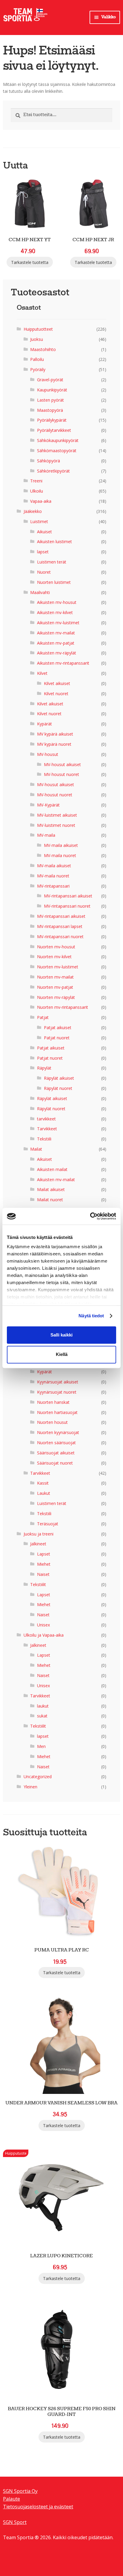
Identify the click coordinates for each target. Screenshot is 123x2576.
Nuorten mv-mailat (55, 977)
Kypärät (44, 724)
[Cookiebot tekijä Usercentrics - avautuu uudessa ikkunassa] (90, 1216)
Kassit (43, 1483)
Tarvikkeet (47, 1129)
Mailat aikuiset (51, 1189)
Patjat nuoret (57, 1038)
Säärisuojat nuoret (55, 1463)
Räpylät (44, 1068)
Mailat (36, 1149)
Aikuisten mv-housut (57, 602)
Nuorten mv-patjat (55, 987)
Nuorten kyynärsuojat (58, 1432)
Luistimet (39, 521)
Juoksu (37, 339)
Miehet (44, 1564)
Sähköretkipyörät (53, 471)
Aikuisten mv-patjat (56, 643)
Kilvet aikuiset (57, 683)
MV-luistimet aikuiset (57, 815)
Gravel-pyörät (50, 380)
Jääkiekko (33, 511)
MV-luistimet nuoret (56, 825)
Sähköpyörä (49, 461)
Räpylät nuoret (58, 1088)
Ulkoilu (37, 491)
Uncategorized (38, 1777)
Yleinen (30, 1787)
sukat (42, 1716)
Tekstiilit (38, 1584)
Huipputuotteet (38, 329)
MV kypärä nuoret (54, 744)
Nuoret (44, 572)
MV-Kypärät (48, 805)
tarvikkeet (46, 1119)
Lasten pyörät (50, 400)
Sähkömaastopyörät (57, 451)
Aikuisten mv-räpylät (57, 653)
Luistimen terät (52, 562)
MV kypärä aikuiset (55, 734)
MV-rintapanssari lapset (60, 926)
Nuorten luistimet (54, 582)
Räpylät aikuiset (59, 1078)
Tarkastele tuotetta (30, 262)
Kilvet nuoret (56, 694)
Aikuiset (44, 532)
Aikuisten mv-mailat (56, 633)
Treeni (36, 481)
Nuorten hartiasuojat (57, 1412)
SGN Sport (15, 2522)
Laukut (44, 1493)
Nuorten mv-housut (56, 947)
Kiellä (62, 1355)
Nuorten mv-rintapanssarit (63, 1007)
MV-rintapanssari (53, 886)
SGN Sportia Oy (20, 2491)
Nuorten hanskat (53, 1402)
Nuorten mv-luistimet (58, 967)
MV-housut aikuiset (62, 764)
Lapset (44, 1554)
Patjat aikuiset (58, 1027)
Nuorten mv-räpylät (56, 997)
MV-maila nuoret (60, 855)
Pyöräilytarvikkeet (54, 430)
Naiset (43, 1574)
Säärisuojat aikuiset (56, 1453)
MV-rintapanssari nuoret (67, 906)
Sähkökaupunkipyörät (58, 440)
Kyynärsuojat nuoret (57, 1392)
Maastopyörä (50, 410)
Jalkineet (38, 1544)
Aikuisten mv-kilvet (55, 612)
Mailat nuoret (50, 1200)
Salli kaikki (61, 1335)
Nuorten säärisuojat (56, 1443)
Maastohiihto (43, 349)
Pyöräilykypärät (52, 420)
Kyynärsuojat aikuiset (58, 1382)
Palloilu (37, 359)
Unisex (43, 1625)
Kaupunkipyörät (52, 390)
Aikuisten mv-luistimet (58, 623)
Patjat (43, 1017)
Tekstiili (44, 1139)
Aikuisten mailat (52, 1169)
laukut (43, 1706)
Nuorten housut (52, 1422)
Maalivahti (40, 592)
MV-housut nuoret (61, 774)
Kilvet (42, 673)
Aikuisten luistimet (54, 542)
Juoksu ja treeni (39, 1534)
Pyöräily (38, 369)
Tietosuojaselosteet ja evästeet (38, 2507)
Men (41, 1746)
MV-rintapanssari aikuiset (68, 896)
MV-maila (46, 835)
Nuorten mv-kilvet (54, 957)
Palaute (11, 2499)
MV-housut (48, 754)
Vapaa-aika (41, 501)
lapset (43, 552)
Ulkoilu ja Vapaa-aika (44, 1635)
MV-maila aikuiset (61, 845)
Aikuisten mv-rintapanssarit (63, 663)
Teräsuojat (48, 1524)
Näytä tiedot (91, 1316)
